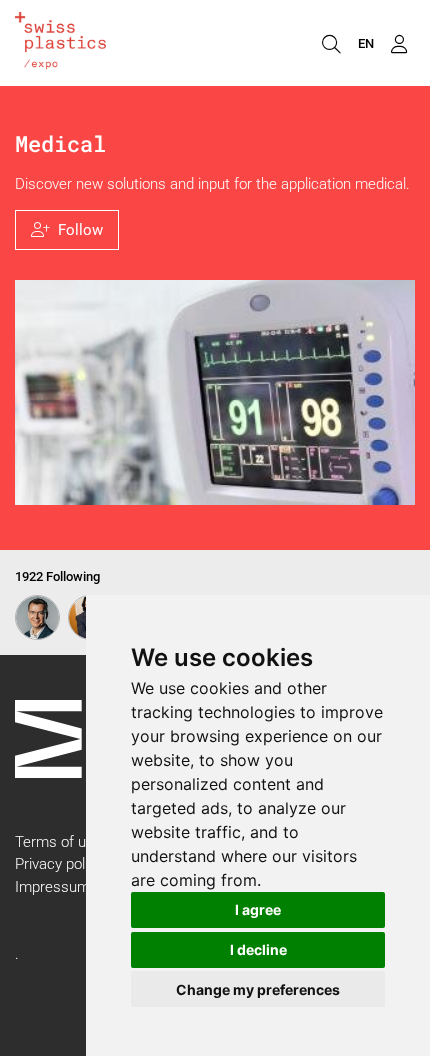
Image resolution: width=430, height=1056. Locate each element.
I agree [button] (258, 909)
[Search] (331, 43)
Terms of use (58, 842)
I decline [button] (258, 949)
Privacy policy (59, 864)
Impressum (52, 887)
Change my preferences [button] (258, 989)
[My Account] (398, 43)
